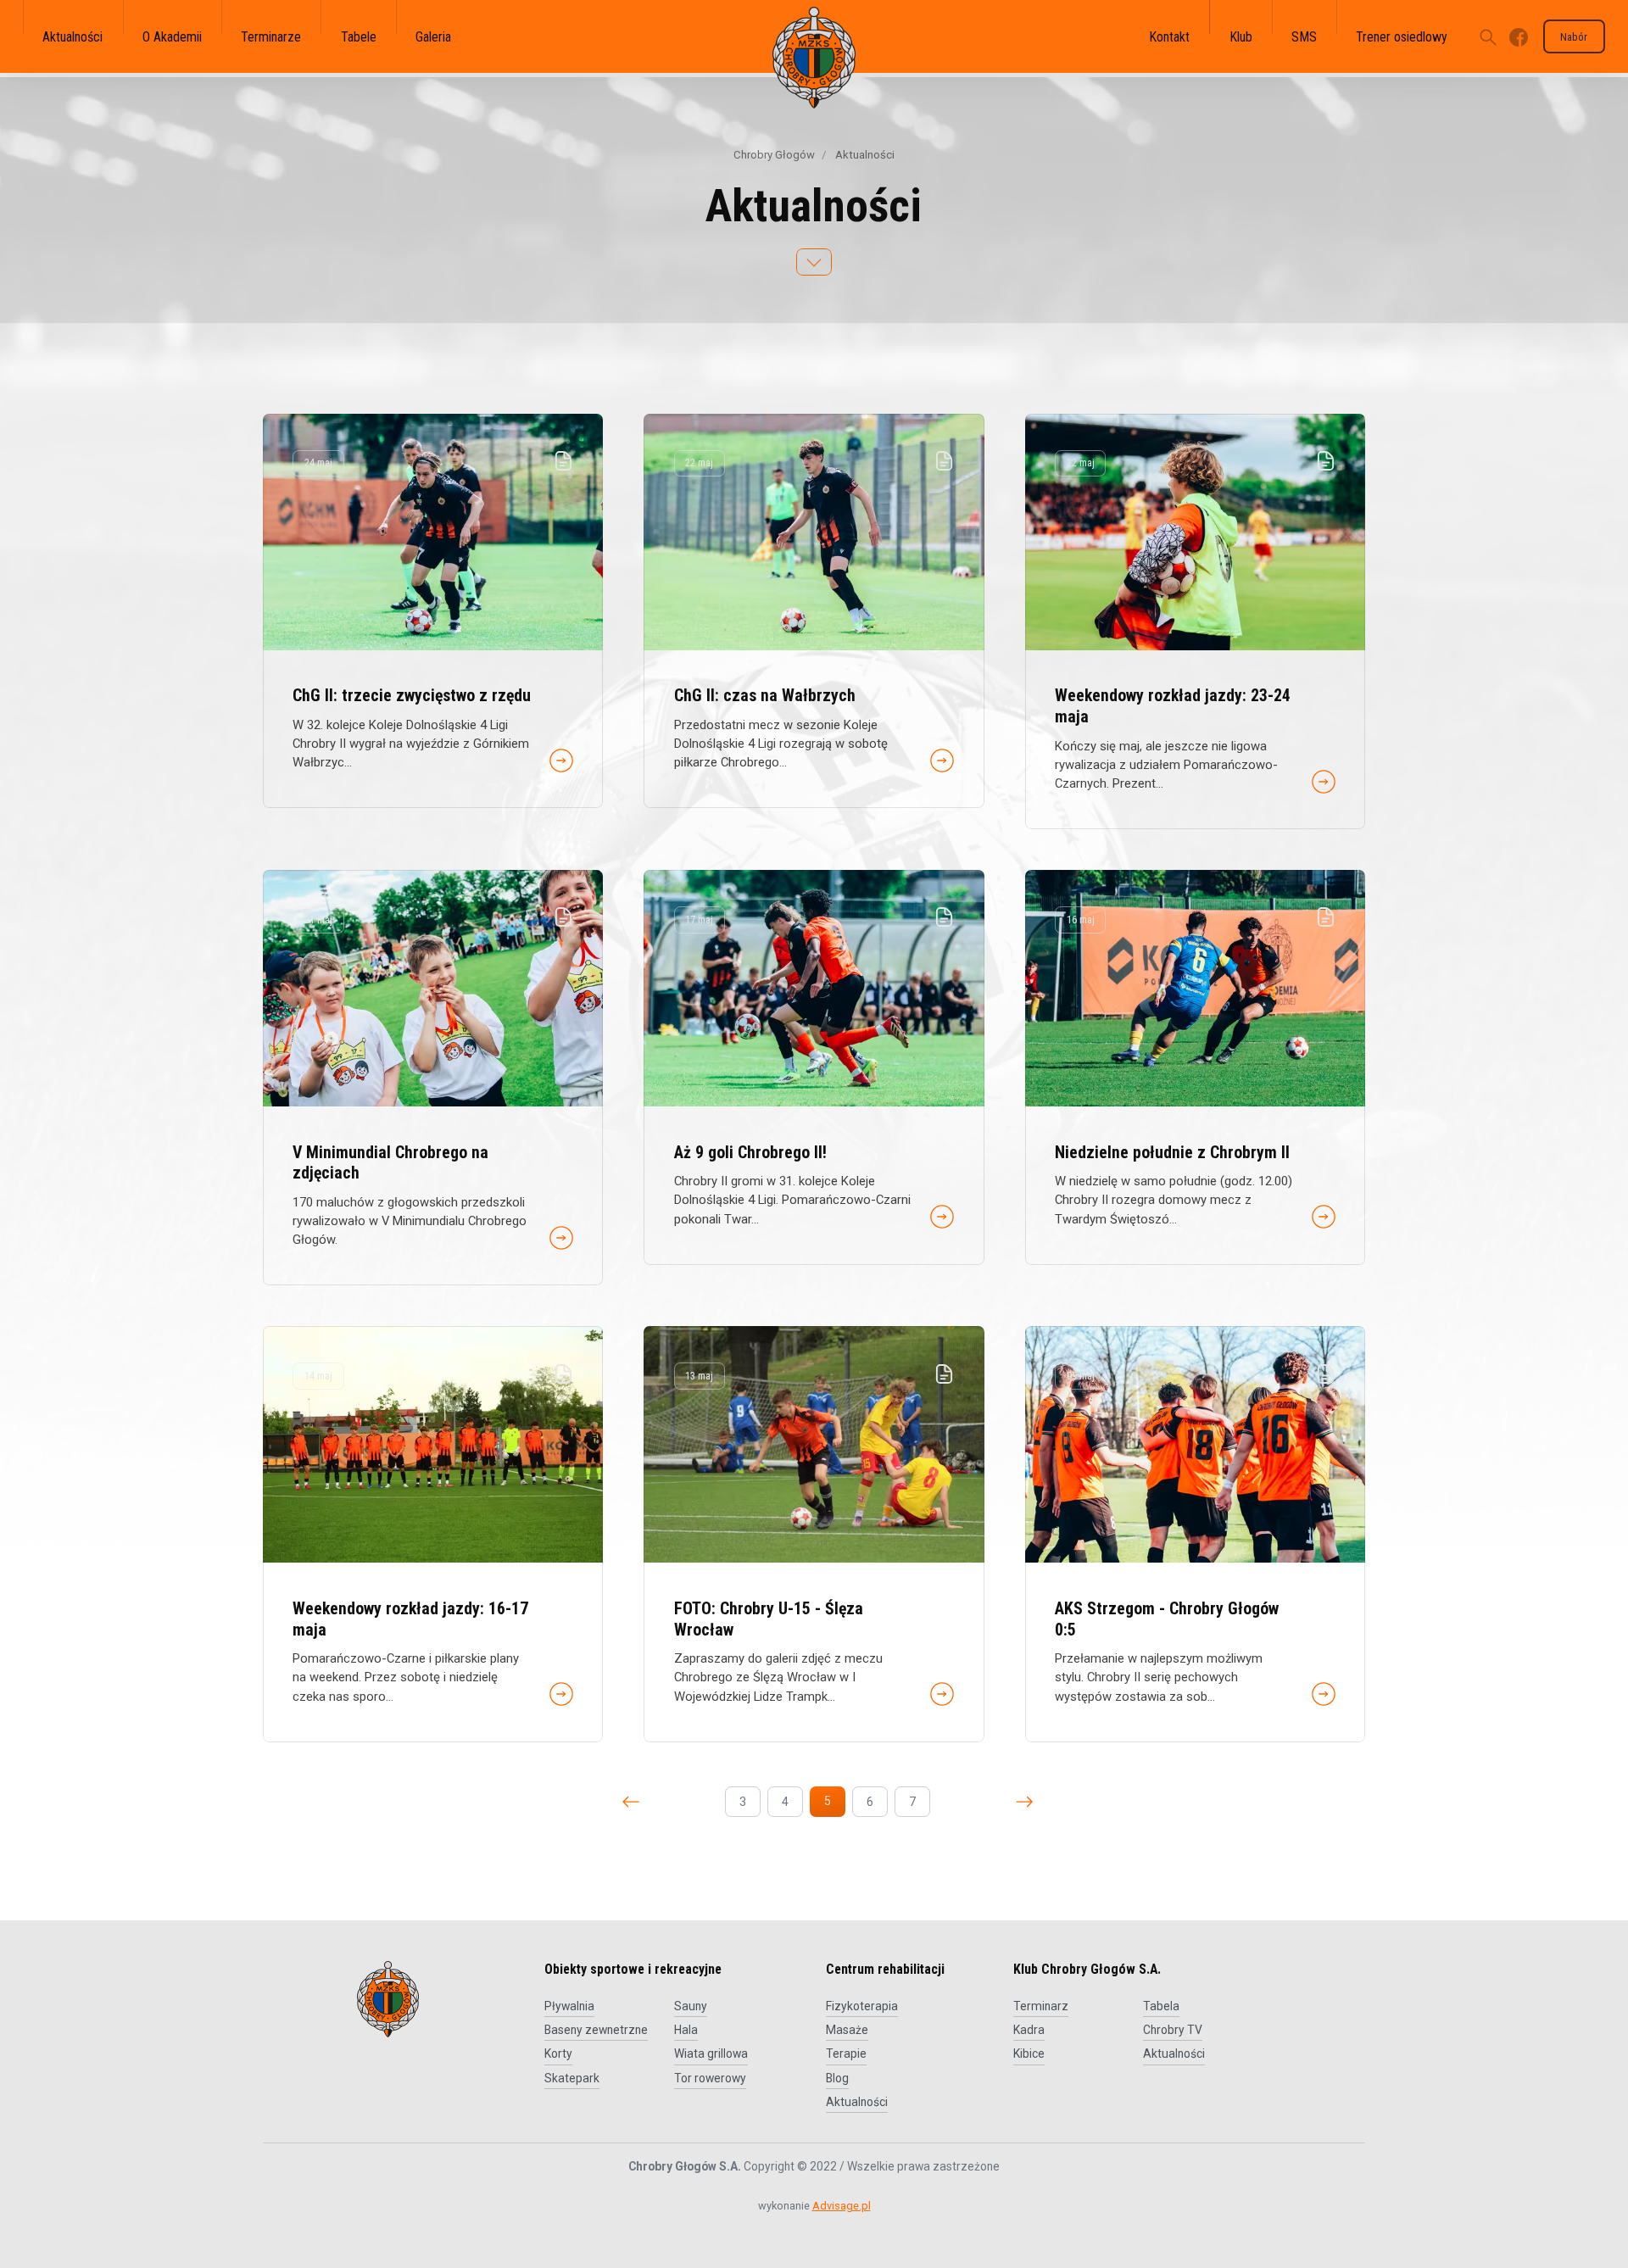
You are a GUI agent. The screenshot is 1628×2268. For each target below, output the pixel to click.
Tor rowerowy (710, 2078)
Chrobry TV (1173, 2030)
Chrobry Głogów (774, 155)
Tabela (1161, 2006)
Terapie (846, 2053)
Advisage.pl (842, 2206)
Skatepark (572, 2078)
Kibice (1029, 2053)
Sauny (691, 2006)
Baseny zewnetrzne (596, 2030)
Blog (837, 2078)
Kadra (1029, 2030)
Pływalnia (569, 2006)
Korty (558, 2053)
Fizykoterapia (862, 2006)
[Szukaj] (1488, 36)
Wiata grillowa (711, 2053)
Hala (686, 2030)
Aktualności (864, 155)
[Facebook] (1519, 36)
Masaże (847, 2030)
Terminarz (1041, 2006)
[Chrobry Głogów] (814, 58)
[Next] (1024, 1802)
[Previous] (631, 1802)
